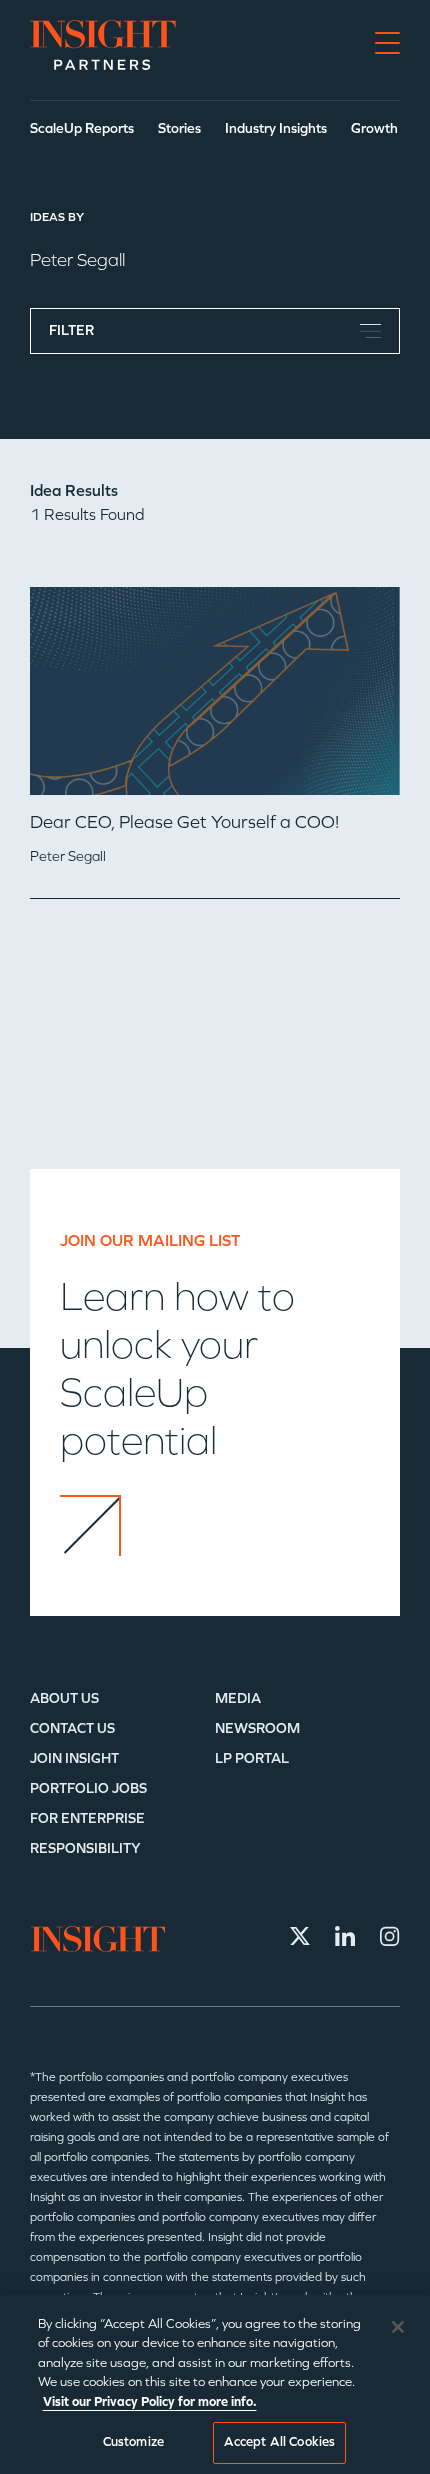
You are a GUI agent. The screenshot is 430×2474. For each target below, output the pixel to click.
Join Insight (74, 1758)
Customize (133, 2442)
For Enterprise (87, 1818)
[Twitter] (300, 1936)
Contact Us (72, 1728)
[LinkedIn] (345, 1936)
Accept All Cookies (279, 2442)
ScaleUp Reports (82, 128)
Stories (179, 128)
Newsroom (257, 1728)
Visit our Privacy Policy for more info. (150, 2402)
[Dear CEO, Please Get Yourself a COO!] (215, 698)
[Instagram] (390, 1936)
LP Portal (252, 1758)
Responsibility (85, 1848)
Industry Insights (276, 128)
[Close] (398, 2327)
